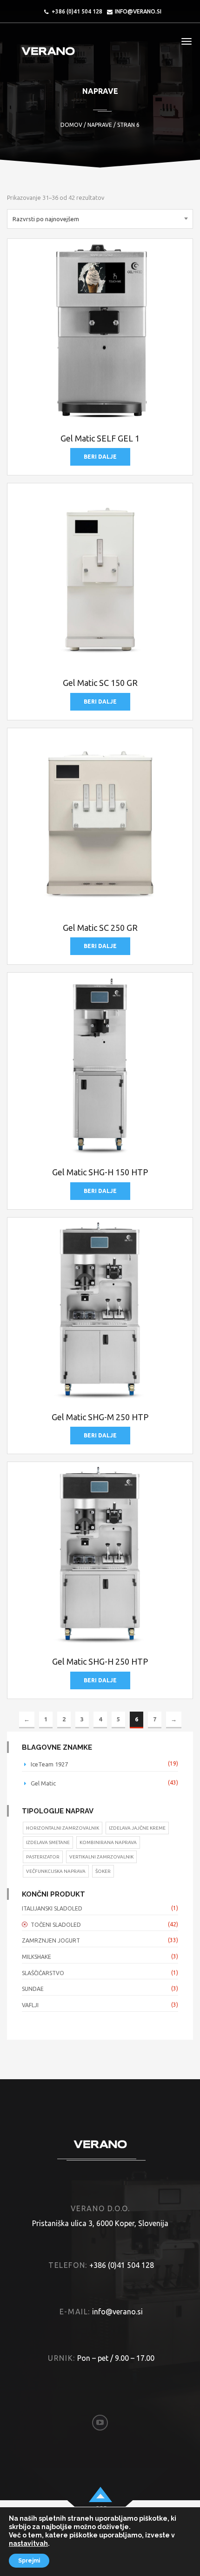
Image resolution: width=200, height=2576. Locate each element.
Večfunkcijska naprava (56, 1871)
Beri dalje (100, 457)
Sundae (33, 1989)
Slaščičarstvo (43, 1973)
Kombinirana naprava (108, 1842)
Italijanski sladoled (52, 1908)
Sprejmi (29, 2561)
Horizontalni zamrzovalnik (63, 1828)
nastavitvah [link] (28, 2543)
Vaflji (30, 2005)
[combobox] (100, 219)
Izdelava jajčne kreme (137, 1828)
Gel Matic (43, 1783)
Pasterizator (43, 1857)
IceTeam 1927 (49, 1764)
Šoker (103, 1871)
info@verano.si (138, 11)
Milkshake (37, 1957)
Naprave (100, 125)
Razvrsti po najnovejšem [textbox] (46, 219)
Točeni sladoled (56, 1925)
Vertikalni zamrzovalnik (101, 1857)
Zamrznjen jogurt (51, 1940)
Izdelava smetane (48, 1842)
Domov (71, 125)
